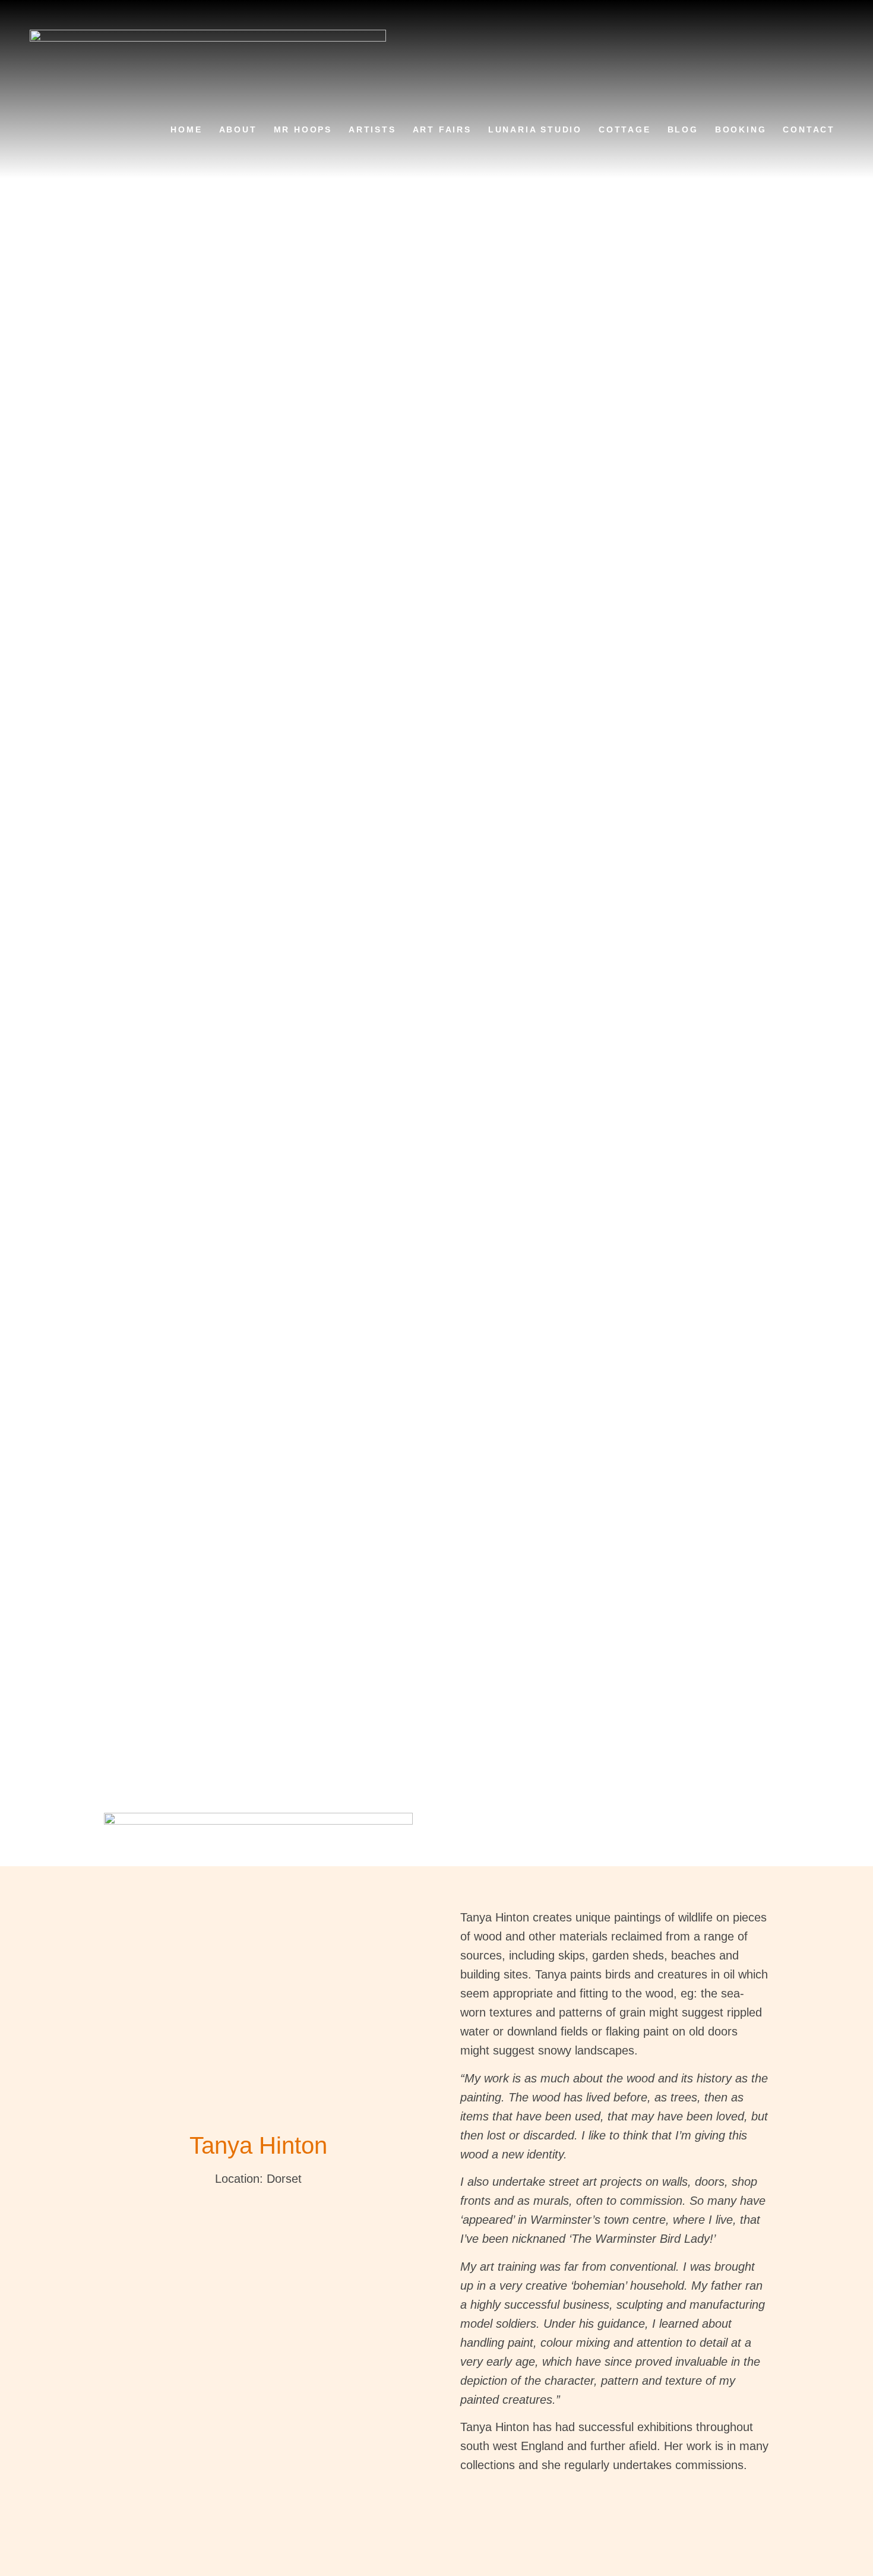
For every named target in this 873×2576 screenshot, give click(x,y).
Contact (809, 129)
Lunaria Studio (535, 129)
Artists (372, 129)
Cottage (625, 129)
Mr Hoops (303, 129)
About (238, 129)
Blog (683, 129)
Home (186, 129)
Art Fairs (442, 129)
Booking (741, 129)
